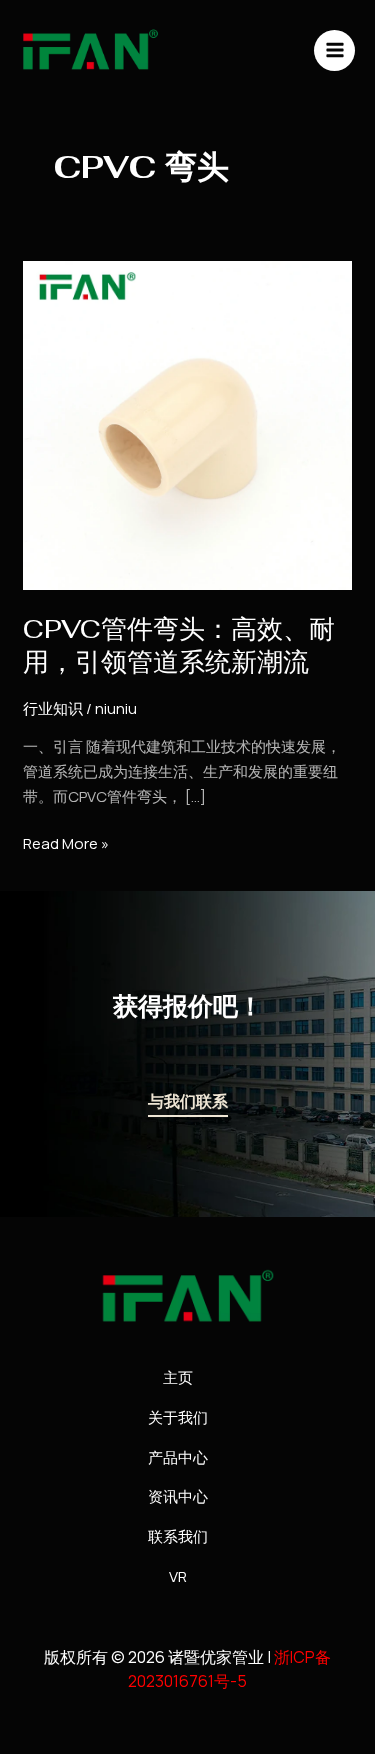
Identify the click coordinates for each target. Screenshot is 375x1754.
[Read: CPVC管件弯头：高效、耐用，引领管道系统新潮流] (187, 424)
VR (178, 1576)
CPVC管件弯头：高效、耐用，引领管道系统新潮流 (179, 646)
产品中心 (178, 1457)
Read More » (66, 843)
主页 (178, 1377)
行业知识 (53, 708)
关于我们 (178, 1417)
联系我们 (178, 1536)
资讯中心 (178, 1496)
